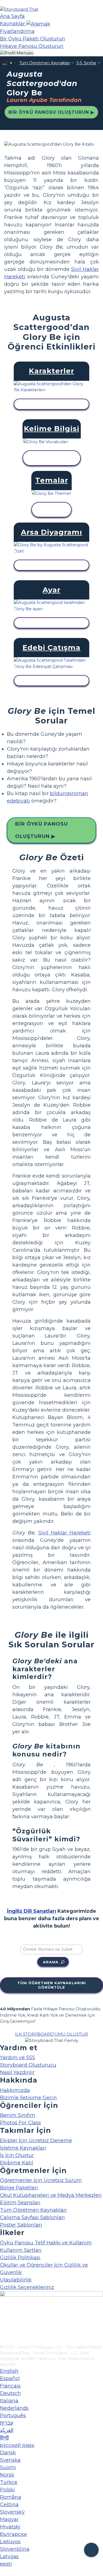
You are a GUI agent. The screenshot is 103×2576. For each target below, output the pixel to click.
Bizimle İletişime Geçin (28, 2098)
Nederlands (14, 2408)
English (9, 2371)
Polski (7, 2490)
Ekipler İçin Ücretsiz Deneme (36, 2141)
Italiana (9, 2401)
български (13, 2534)
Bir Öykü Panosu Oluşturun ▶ (51, 112)
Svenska (10, 2460)
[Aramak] (38, 24)
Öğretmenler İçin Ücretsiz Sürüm (41, 2180)
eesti (6, 2564)
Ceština (9, 2505)
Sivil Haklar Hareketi (65, 1533)
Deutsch (10, 2393)
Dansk (8, 2453)
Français (10, 2386)
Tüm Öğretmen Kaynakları (45, 63)
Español (10, 2378)
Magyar (9, 2519)
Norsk (7, 2475)
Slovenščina (15, 2549)
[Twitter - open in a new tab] (3, 2331)
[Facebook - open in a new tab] (3, 2313)
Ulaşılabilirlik (16, 2280)
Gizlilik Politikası (20, 2258)
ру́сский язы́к (17, 2445)
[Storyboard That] (19, 9)
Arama (51, 1962)
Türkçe (9, 2482)
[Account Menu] (17, 53)
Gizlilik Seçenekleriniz (27, 2287)
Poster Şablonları (21, 2225)
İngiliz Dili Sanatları (31, 1911)
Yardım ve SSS (18, 2058)
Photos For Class (20, 2123)
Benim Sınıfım (18, 2115)
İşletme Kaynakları (23, 2148)
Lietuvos (10, 2542)
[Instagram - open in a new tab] (3, 2322)
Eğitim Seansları (20, 2203)
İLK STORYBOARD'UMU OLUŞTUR (51, 2034)
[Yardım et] (91, 2550)
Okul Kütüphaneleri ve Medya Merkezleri (51, 2195)
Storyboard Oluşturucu (28, 2065)
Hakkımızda (15, 2090)
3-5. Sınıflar (86, 63)
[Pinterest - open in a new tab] (3, 2341)
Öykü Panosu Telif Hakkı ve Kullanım (46, 2243)
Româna (11, 2497)
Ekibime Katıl (17, 2163)
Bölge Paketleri (19, 2188)
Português (13, 2416)
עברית (7, 2423)
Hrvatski (10, 2527)
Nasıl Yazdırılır (17, 2072)
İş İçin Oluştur (17, 2155)
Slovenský (12, 2512)
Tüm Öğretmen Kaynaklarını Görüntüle (52, 1985)
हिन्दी (4, 2438)
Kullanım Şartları (21, 2250)
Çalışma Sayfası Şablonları (32, 2217)
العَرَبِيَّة (7, 2430)
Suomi (8, 2467)
